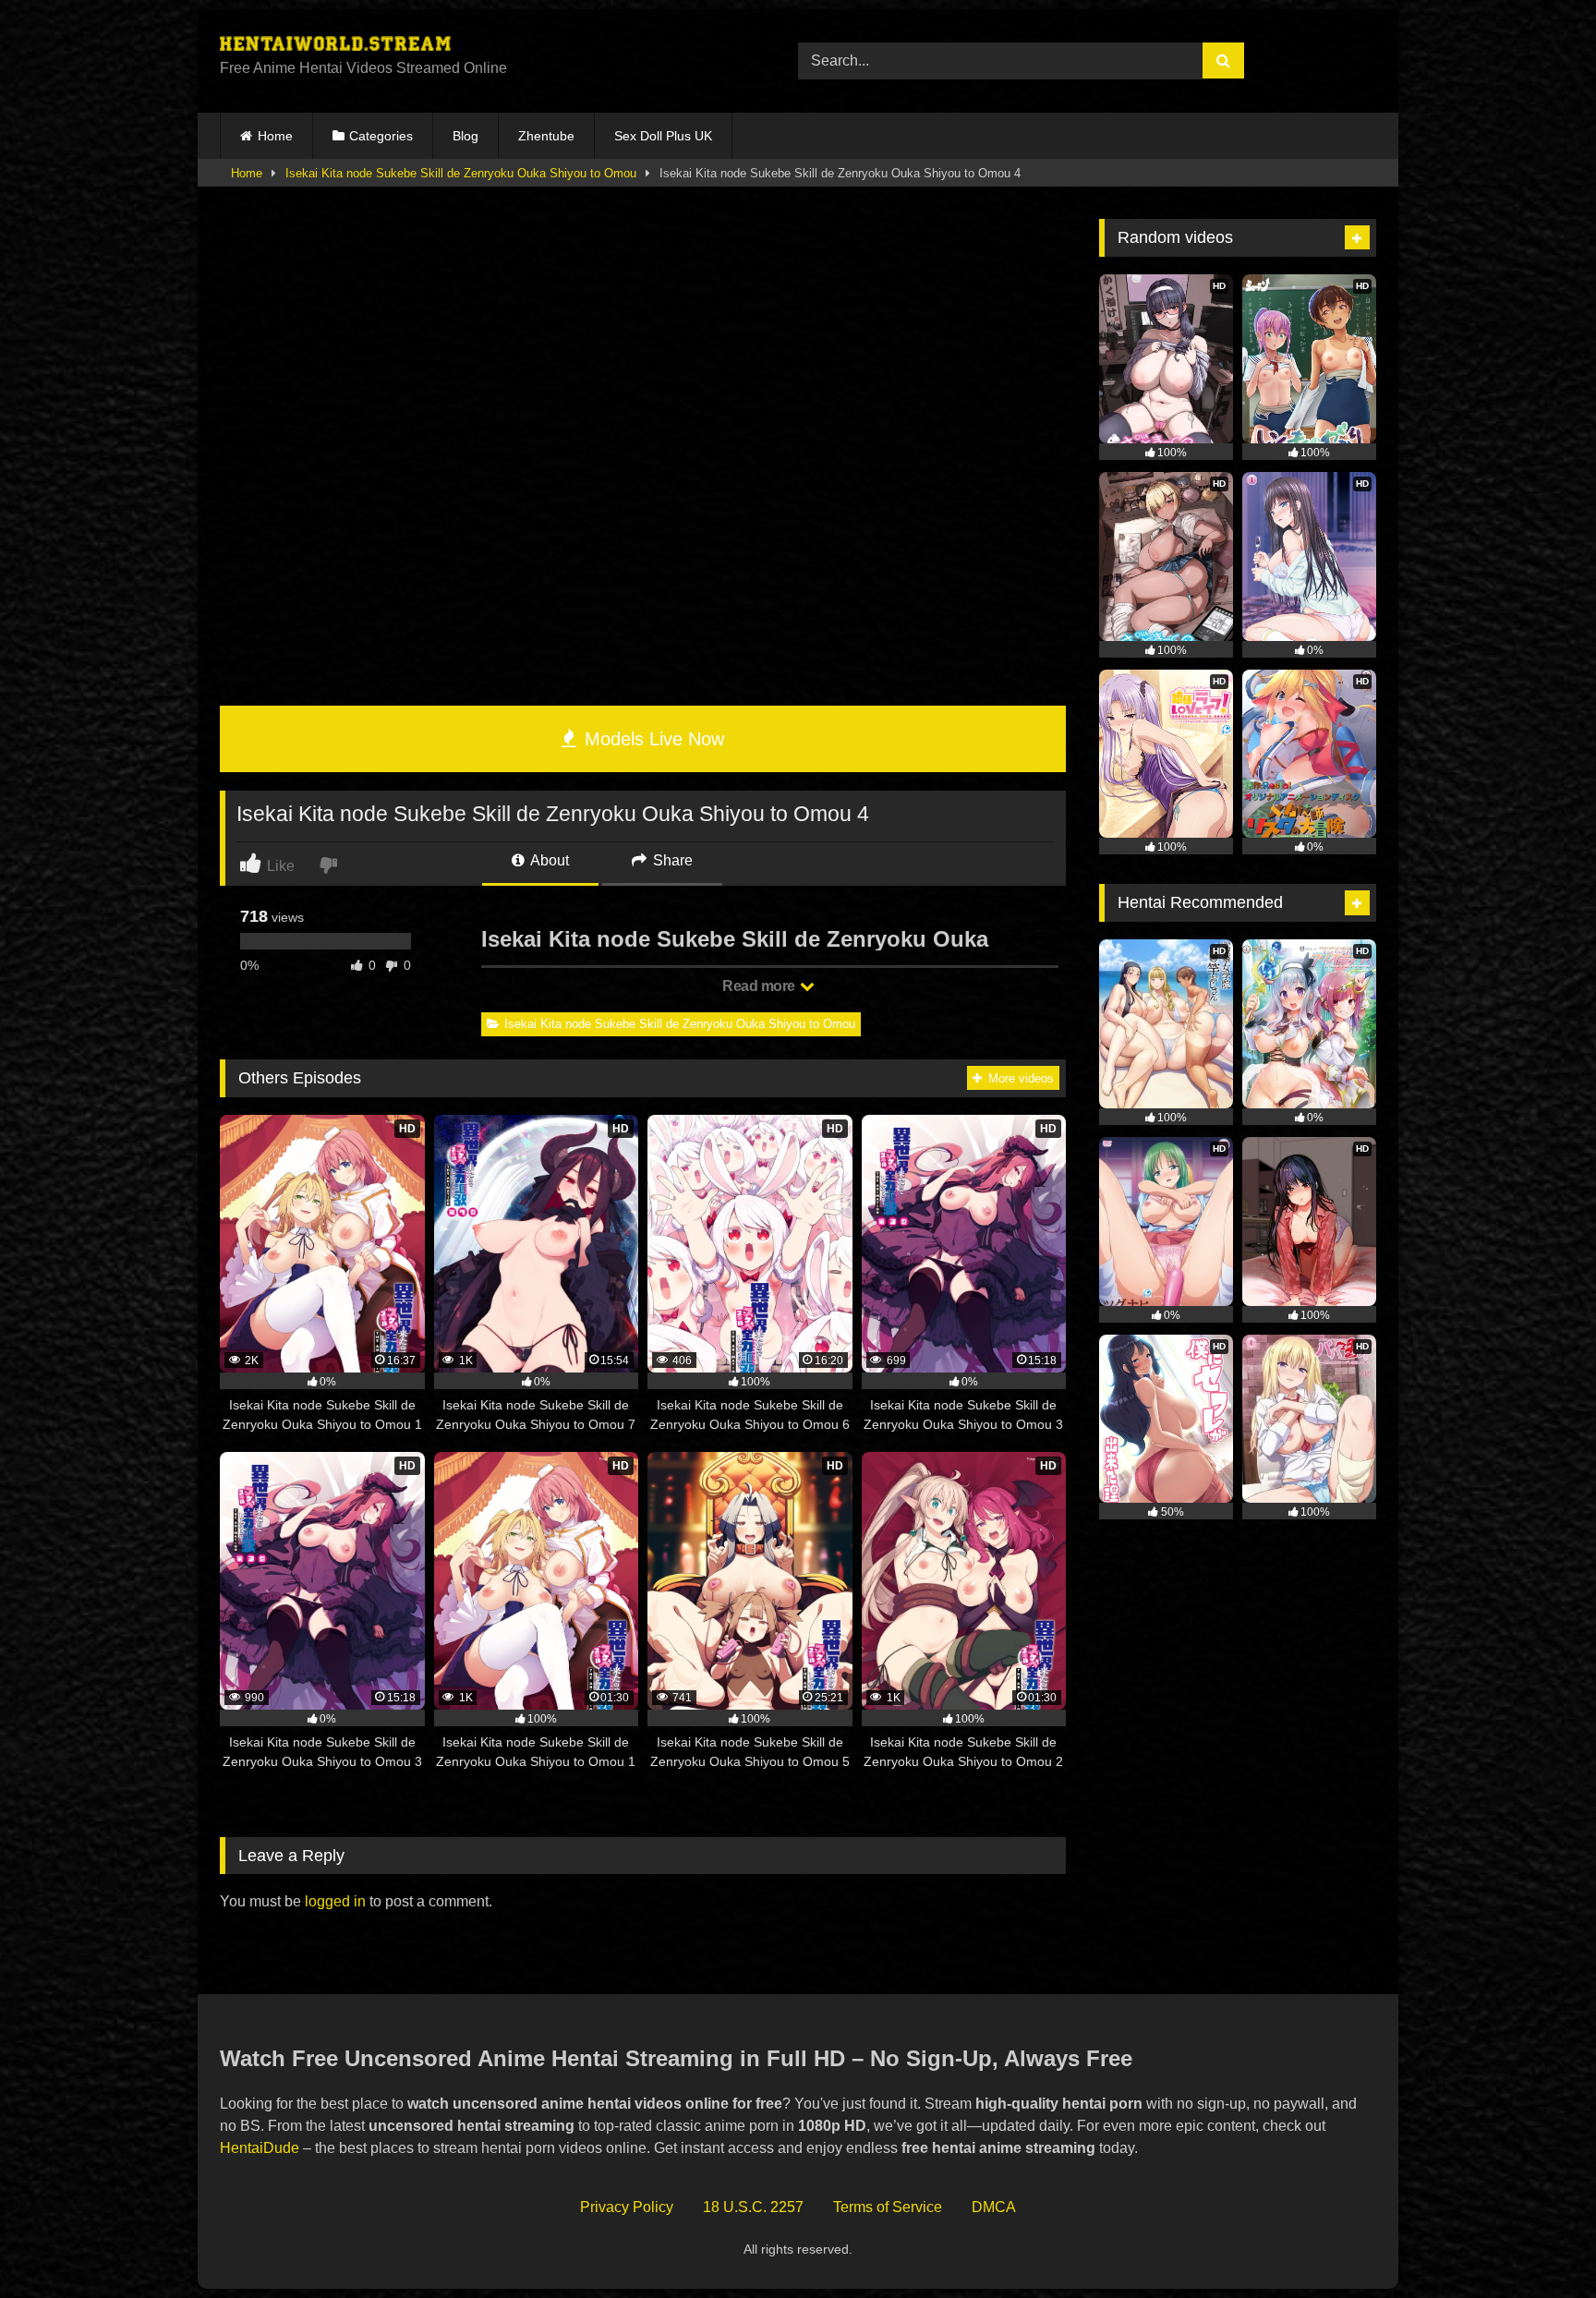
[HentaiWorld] (335, 46)
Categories (381, 136)
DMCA (994, 2207)
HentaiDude (260, 2148)
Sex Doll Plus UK (663, 136)
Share (671, 860)
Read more (760, 986)
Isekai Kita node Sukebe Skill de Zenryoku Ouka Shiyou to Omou (461, 173)
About (548, 860)
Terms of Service (888, 2207)
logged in (335, 1901)
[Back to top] (1539, 2243)
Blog (465, 136)
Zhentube (546, 136)
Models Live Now (652, 739)
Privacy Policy (627, 2207)
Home (275, 136)
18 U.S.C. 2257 (753, 2207)
